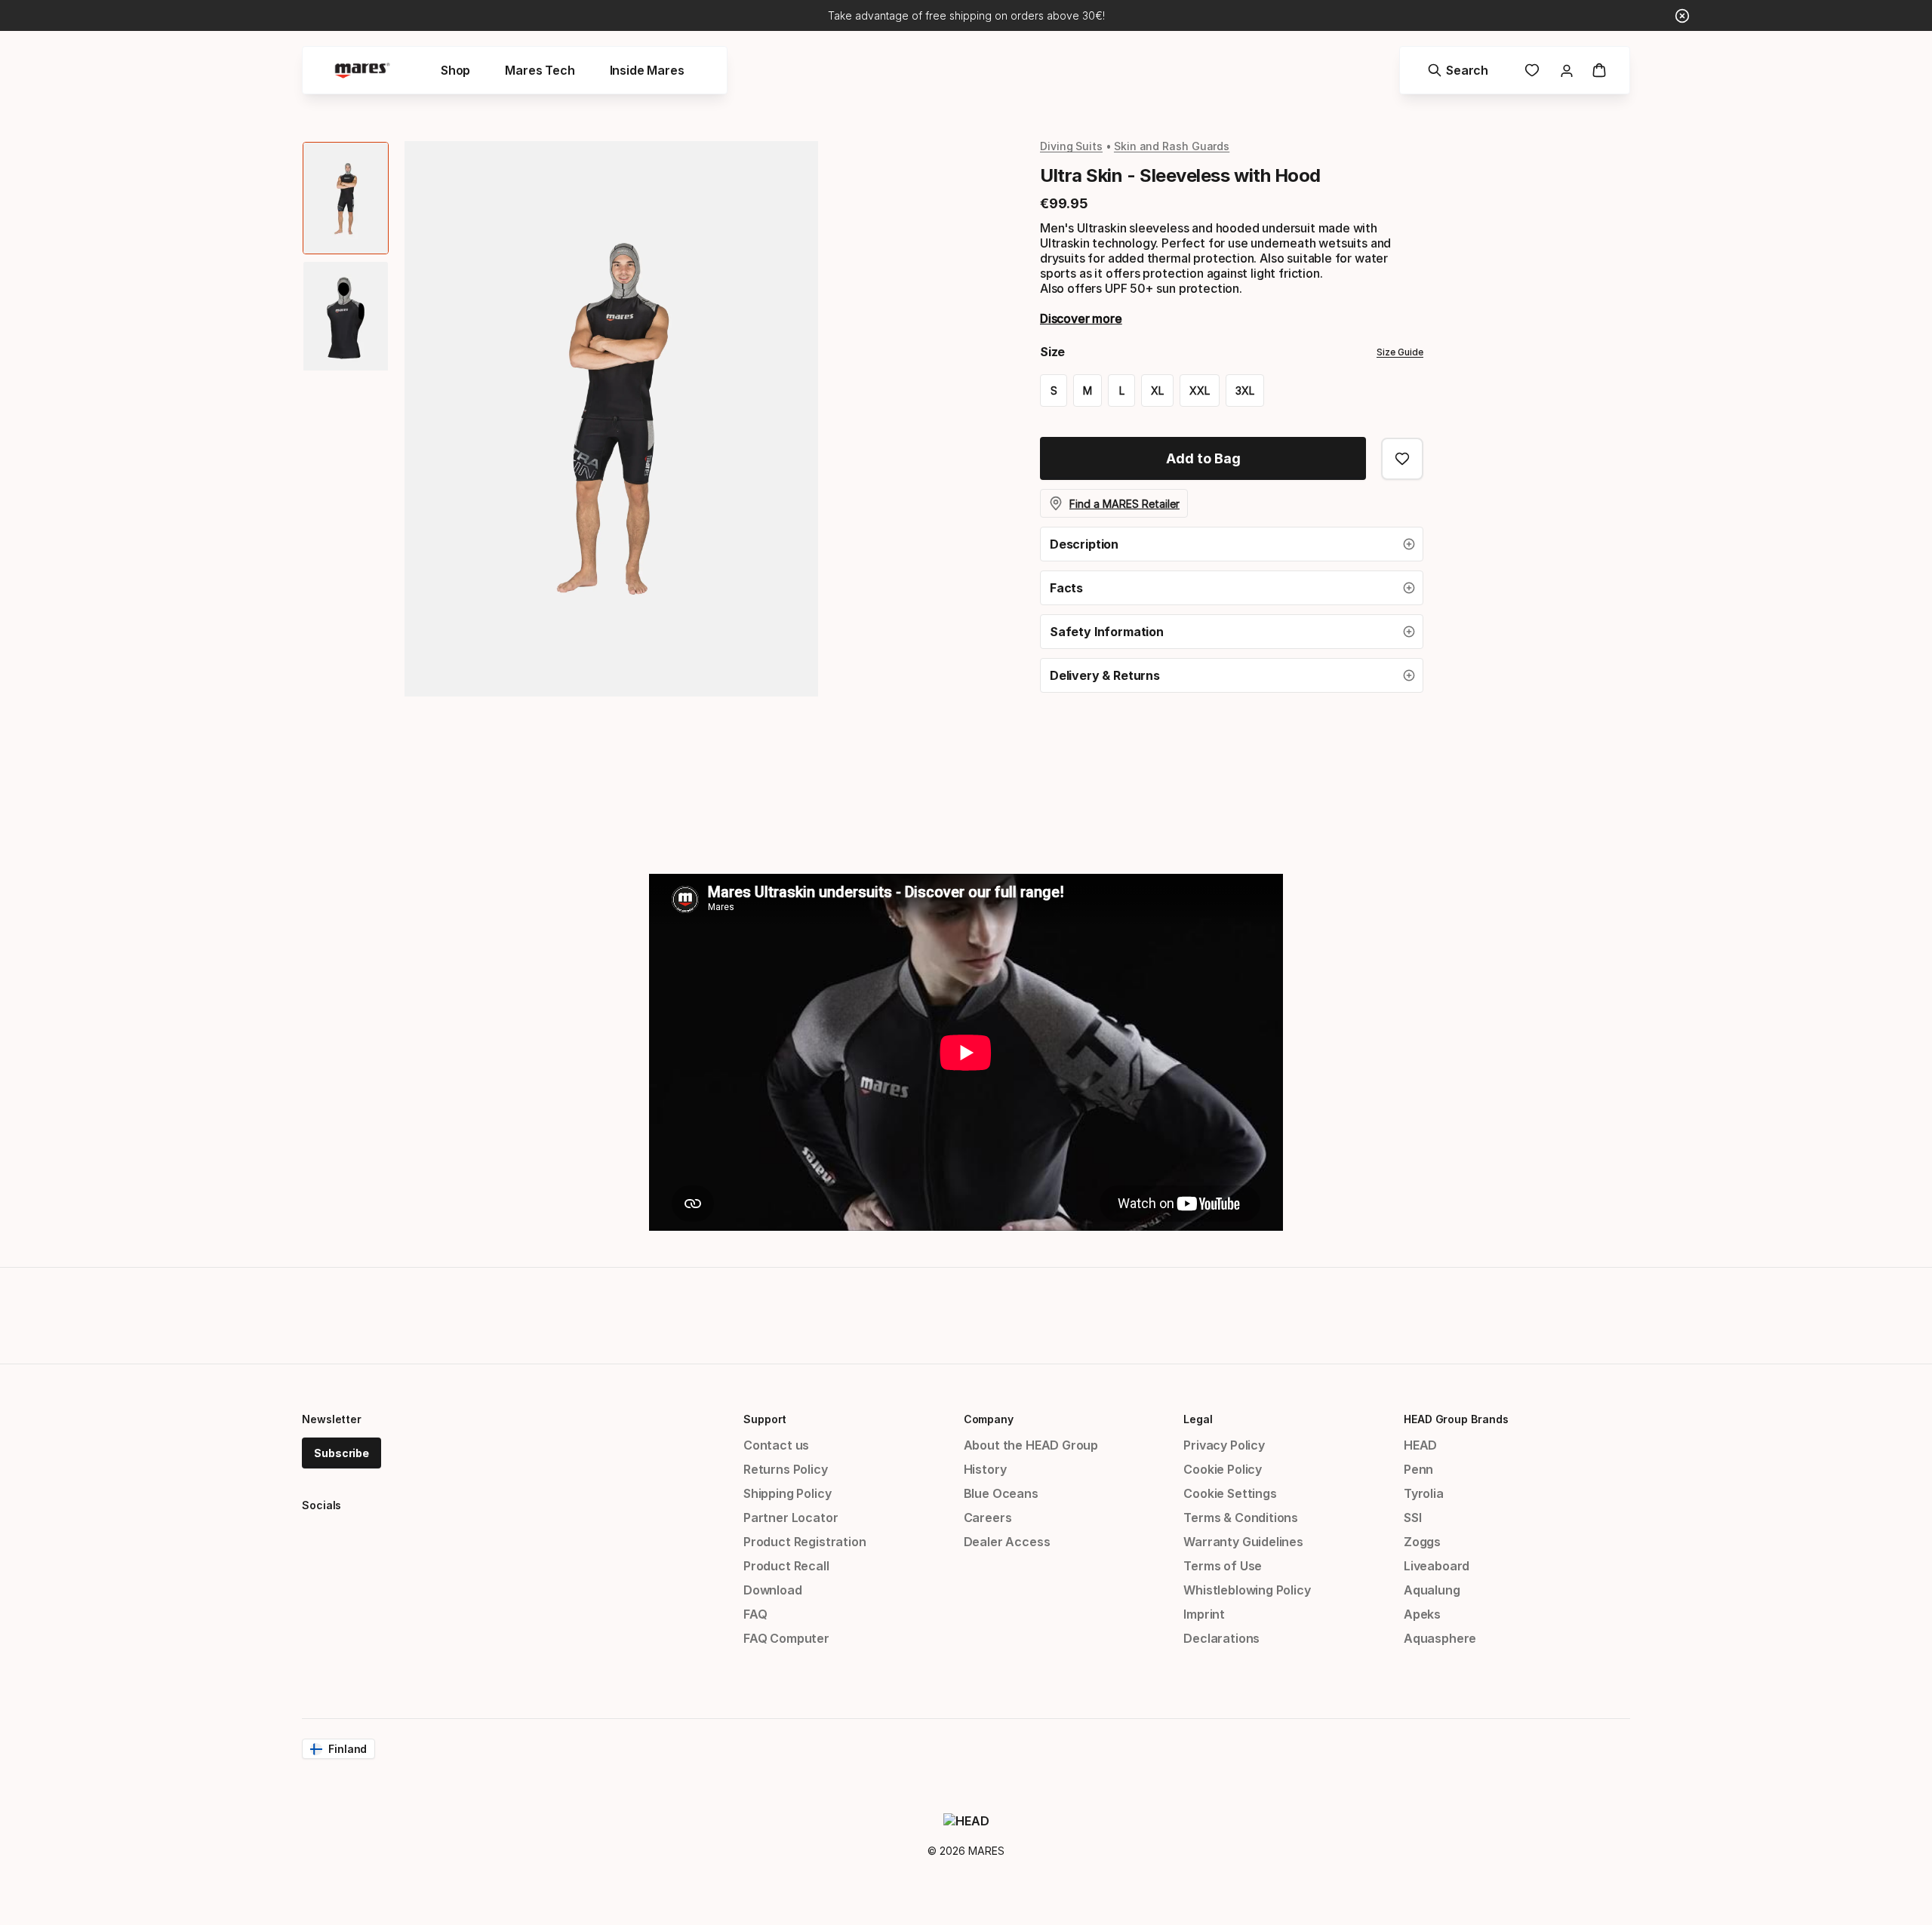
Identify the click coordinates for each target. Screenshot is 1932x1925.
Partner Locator (791, 1518)
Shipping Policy (787, 1493)
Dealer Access (1007, 1542)
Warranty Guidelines (1243, 1542)
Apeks (1422, 1614)
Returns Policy (786, 1469)
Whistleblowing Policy (1247, 1590)
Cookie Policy (1223, 1469)
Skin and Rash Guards (1172, 146)
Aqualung (1432, 1590)
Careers (988, 1518)
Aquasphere (1440, 1638)
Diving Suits (1071, 146)
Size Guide (1400, 352)
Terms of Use (1223, 1566)
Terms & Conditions (1241, 1518)
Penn (1418, 1469)
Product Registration (804, 1542)
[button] (1232, 544)
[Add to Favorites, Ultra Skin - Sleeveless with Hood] (1402, 459)
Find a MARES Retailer (1124, 504)
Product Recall (786, 1566)
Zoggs (1422, 1542)
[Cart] (1599, 70)
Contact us (776, 1445)
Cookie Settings (1230, 1493)
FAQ (755, 1614)
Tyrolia (1424, 1493)
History (985, 1469)
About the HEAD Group (1031, 1445)
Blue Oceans (1001, 1493)
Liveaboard (1437, 1566)
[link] (1532, 70)
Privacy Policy (1224, 1445)
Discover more (1081, 318)
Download (773, 1590)
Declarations (1221, 1638)
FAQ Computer (786, 1638)
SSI (1412, 1518)
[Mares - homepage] (362, 71)
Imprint (1204, 1614)
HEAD (1420, 1445)
